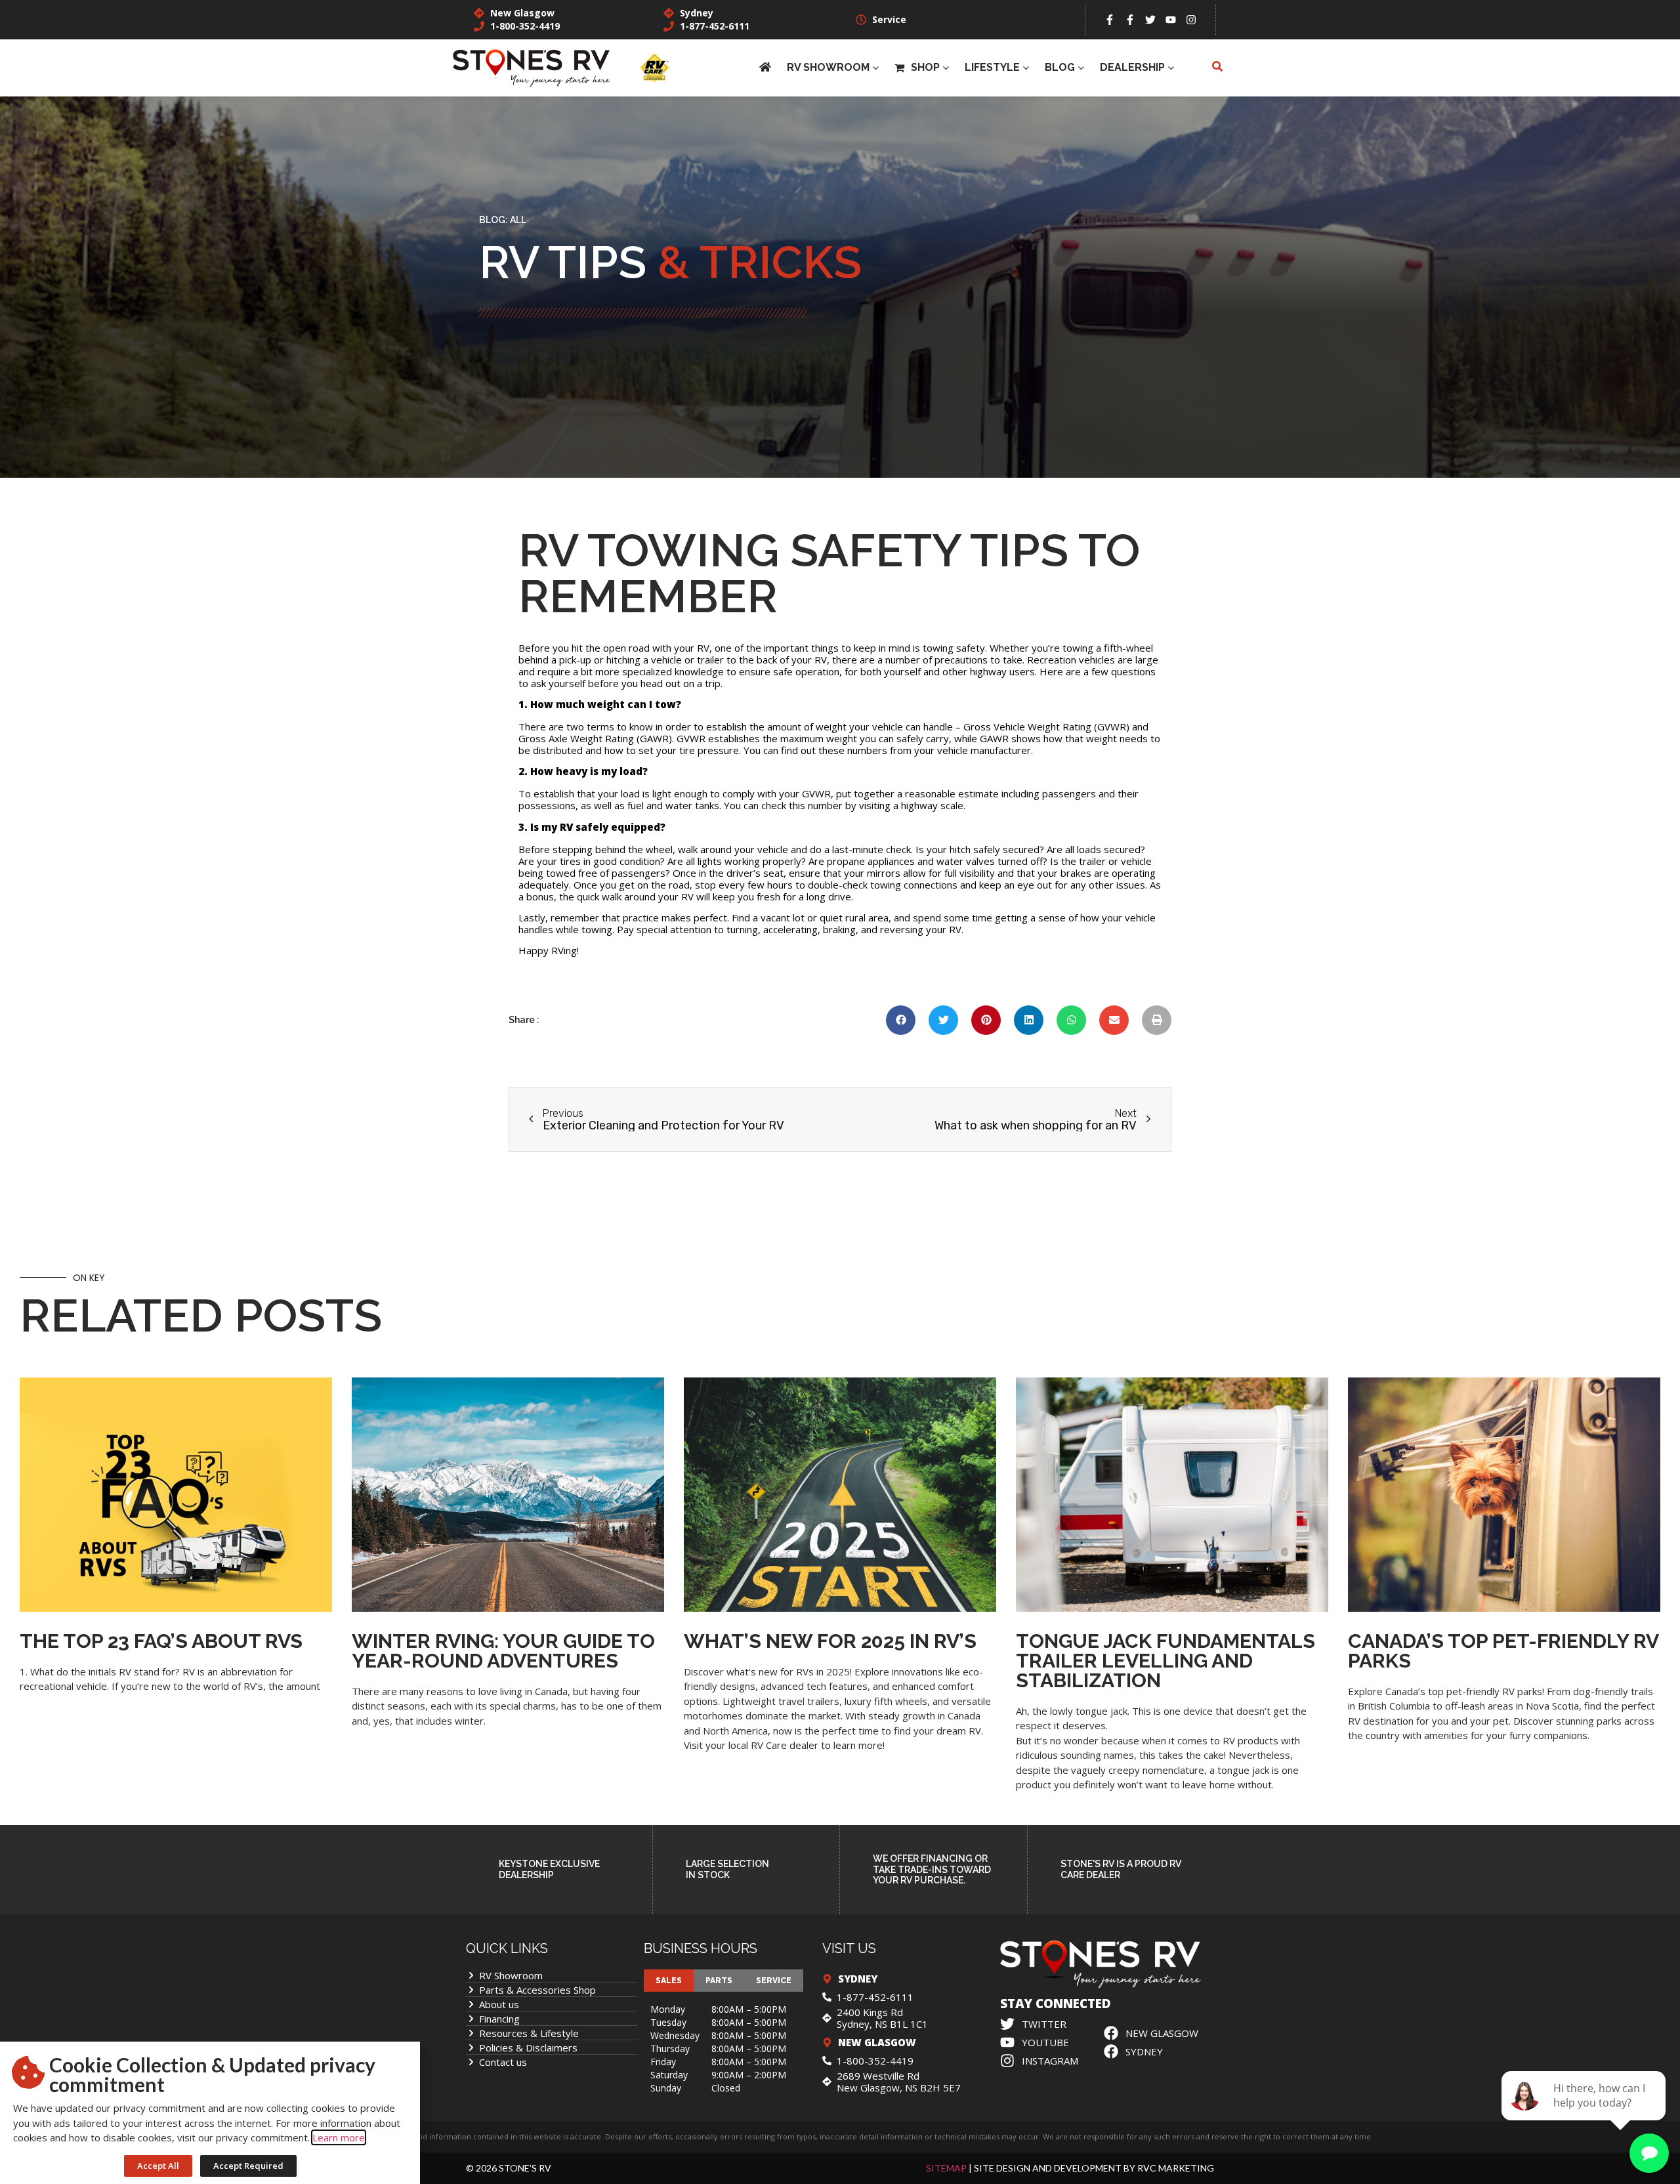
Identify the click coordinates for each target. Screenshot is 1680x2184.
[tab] (669, 1981)
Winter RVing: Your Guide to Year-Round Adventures (503, 1651)
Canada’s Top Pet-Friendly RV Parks (1503, 1651)
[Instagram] (1191, 20)
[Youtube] (1171, 20)
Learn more (339, 2137)
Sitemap (946, 2168)
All (518, 220)
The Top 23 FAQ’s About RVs (161, 1641)
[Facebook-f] (1110, 20)
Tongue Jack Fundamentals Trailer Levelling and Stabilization (1165, 1661)
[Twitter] (1150, 20)
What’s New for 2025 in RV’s (830, 1641)
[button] (901, 1020)
